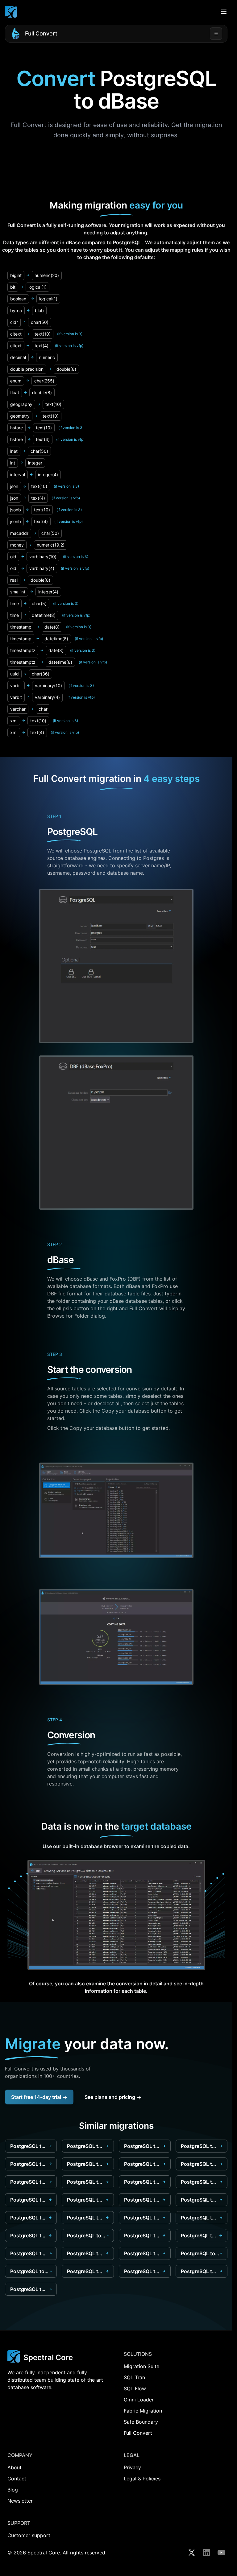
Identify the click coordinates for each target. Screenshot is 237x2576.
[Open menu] (224, 12)
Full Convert (41, 33)
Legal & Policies (142, 2479)
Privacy (132, 2467)
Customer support (29, 2535)
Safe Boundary (141, 2422)
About (15, 2467)
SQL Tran (134, 2377)
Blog (13, 2490)
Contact (17, 2479)
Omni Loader (139, 2400)
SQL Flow (135, 2388)
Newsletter (20, 2501)
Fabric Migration (143, 2411)
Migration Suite (141, 2366)
